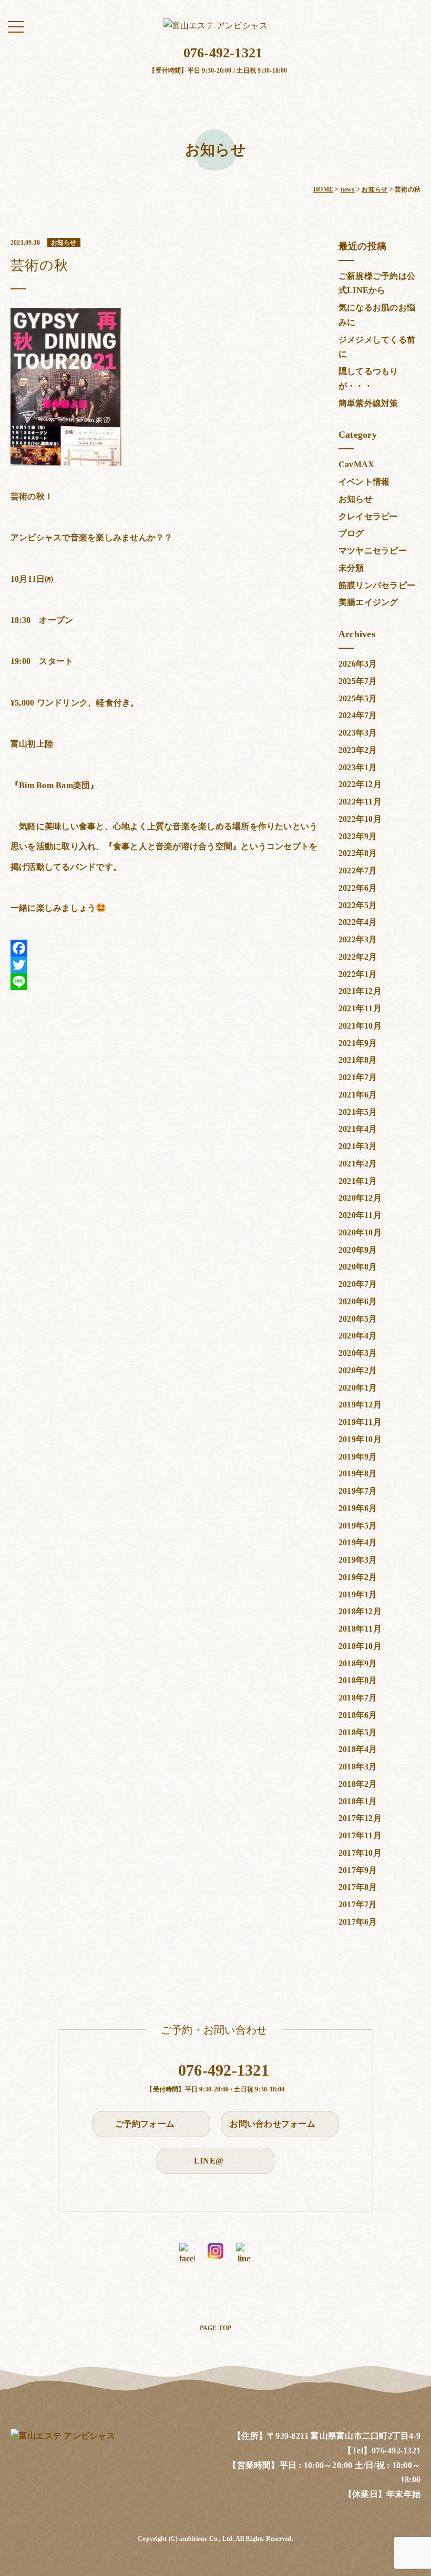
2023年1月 (358, 767)
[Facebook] (164, 948)
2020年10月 (360, 1232)
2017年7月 (358, 1904)
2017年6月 (358, 1922)
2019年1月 (358, 1594)
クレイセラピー (368, 516)
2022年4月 (358, 922)
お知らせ (356, 499)
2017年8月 (358, 1887)
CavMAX (356, 464)
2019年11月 (360, 1422)
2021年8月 (358, 1060)
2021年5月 (358, 1112)
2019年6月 (358, 1508)
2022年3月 (358, 939)
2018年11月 (360, 1629)
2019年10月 (360, 1439)
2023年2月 (358, 750)
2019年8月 (358, 1473)
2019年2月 (358, 1577)
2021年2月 (358, 1164)
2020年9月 (358, 1250)
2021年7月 (358, 1077)
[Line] (164, 982)
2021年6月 (358, 1095)
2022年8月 (358, 853)
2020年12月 (360, 1198)
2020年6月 (358, 1301)
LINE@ (210, 2161)
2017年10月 (360, 1853)
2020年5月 (358, 1319)
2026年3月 (358, 664)
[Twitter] (164, 965)
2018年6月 (358, 1715)
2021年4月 (358, 1129)
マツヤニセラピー (373, 551)
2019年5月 (358, 1526)
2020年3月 (358, 1353)
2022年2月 (358, 957)
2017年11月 (360, 1835)
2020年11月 (360, 1215)
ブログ (351, 533)
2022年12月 (360, 784)
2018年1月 (358, 1801)
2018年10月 (360, 1646)
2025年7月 (358, 681)
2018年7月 (358, 1698)
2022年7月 (358, 871)
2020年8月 (358, 1267)
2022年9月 (358, 836)
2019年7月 (358, 1491)
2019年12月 (360, 1405)
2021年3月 (358, 1146)
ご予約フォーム (146, 2124)
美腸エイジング (368, 602)
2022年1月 (358, 974)
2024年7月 (358, 715)
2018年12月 (360, 1611)
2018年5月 (358, 1732)
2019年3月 (358, 1560)
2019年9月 (358, 1457)
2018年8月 (358, 1680)
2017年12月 (360, 1818)
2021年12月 (360, 991)
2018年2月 (358, 1784)
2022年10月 (360, 819)
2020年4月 (358, 1336)
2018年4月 (358, 1749)
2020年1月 (358, 1388)
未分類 (351, 568)
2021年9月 (358, 1043)
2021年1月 (358, 1181)
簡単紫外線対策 (368, 403)
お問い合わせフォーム (274, 2124)
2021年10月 (360, 1026)
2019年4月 (358, 1542)
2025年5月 (358, 698)
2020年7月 (358, 1284)
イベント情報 (364, 482)
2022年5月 (358, 905)
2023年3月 (358, 733)
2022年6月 (358, 888)
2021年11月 (360, 1008)
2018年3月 (358, 1767)
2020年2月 (358, 1370)
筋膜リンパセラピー (377, 585)
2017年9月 (358, 1870)
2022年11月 (360, 802)
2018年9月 (358, 1663)
